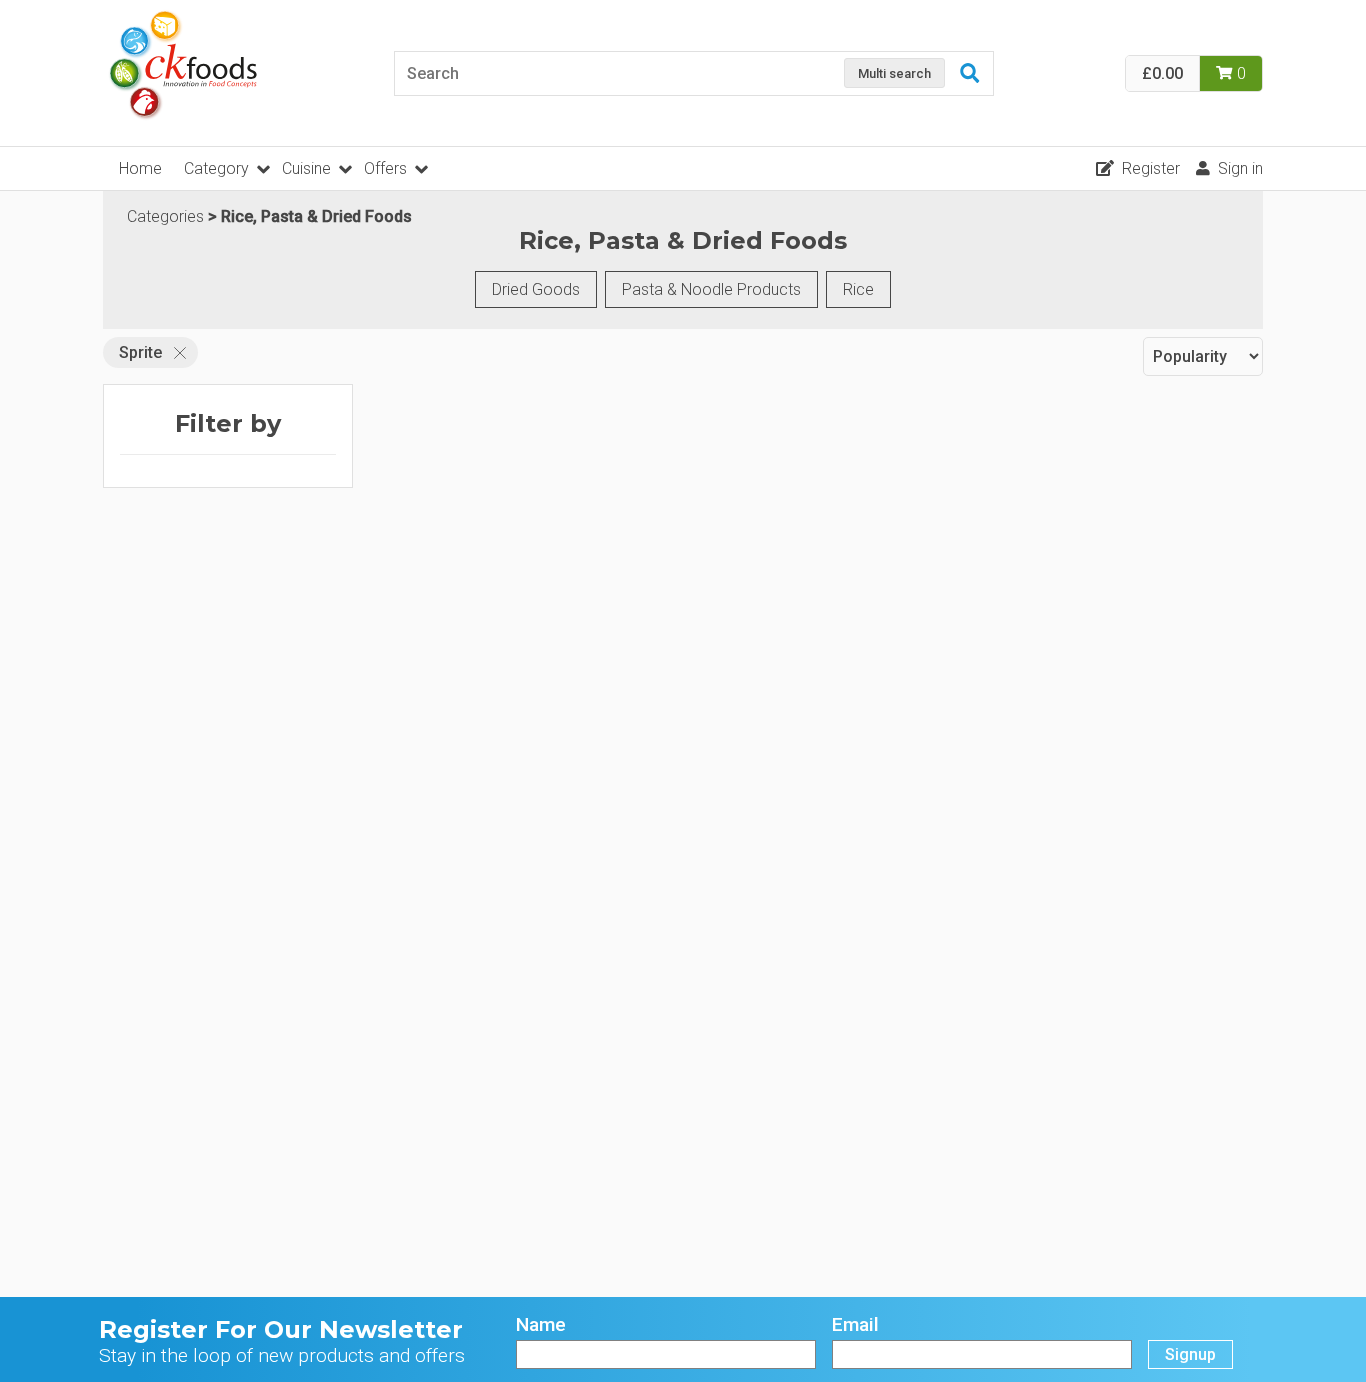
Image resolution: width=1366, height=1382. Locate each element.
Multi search (894, 73)
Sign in (1240, 168)
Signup (1190, 1354)
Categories (165, 216)
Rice (858, 289)
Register (1151, 168)
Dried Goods (536, 289)
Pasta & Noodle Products (711, 289)
